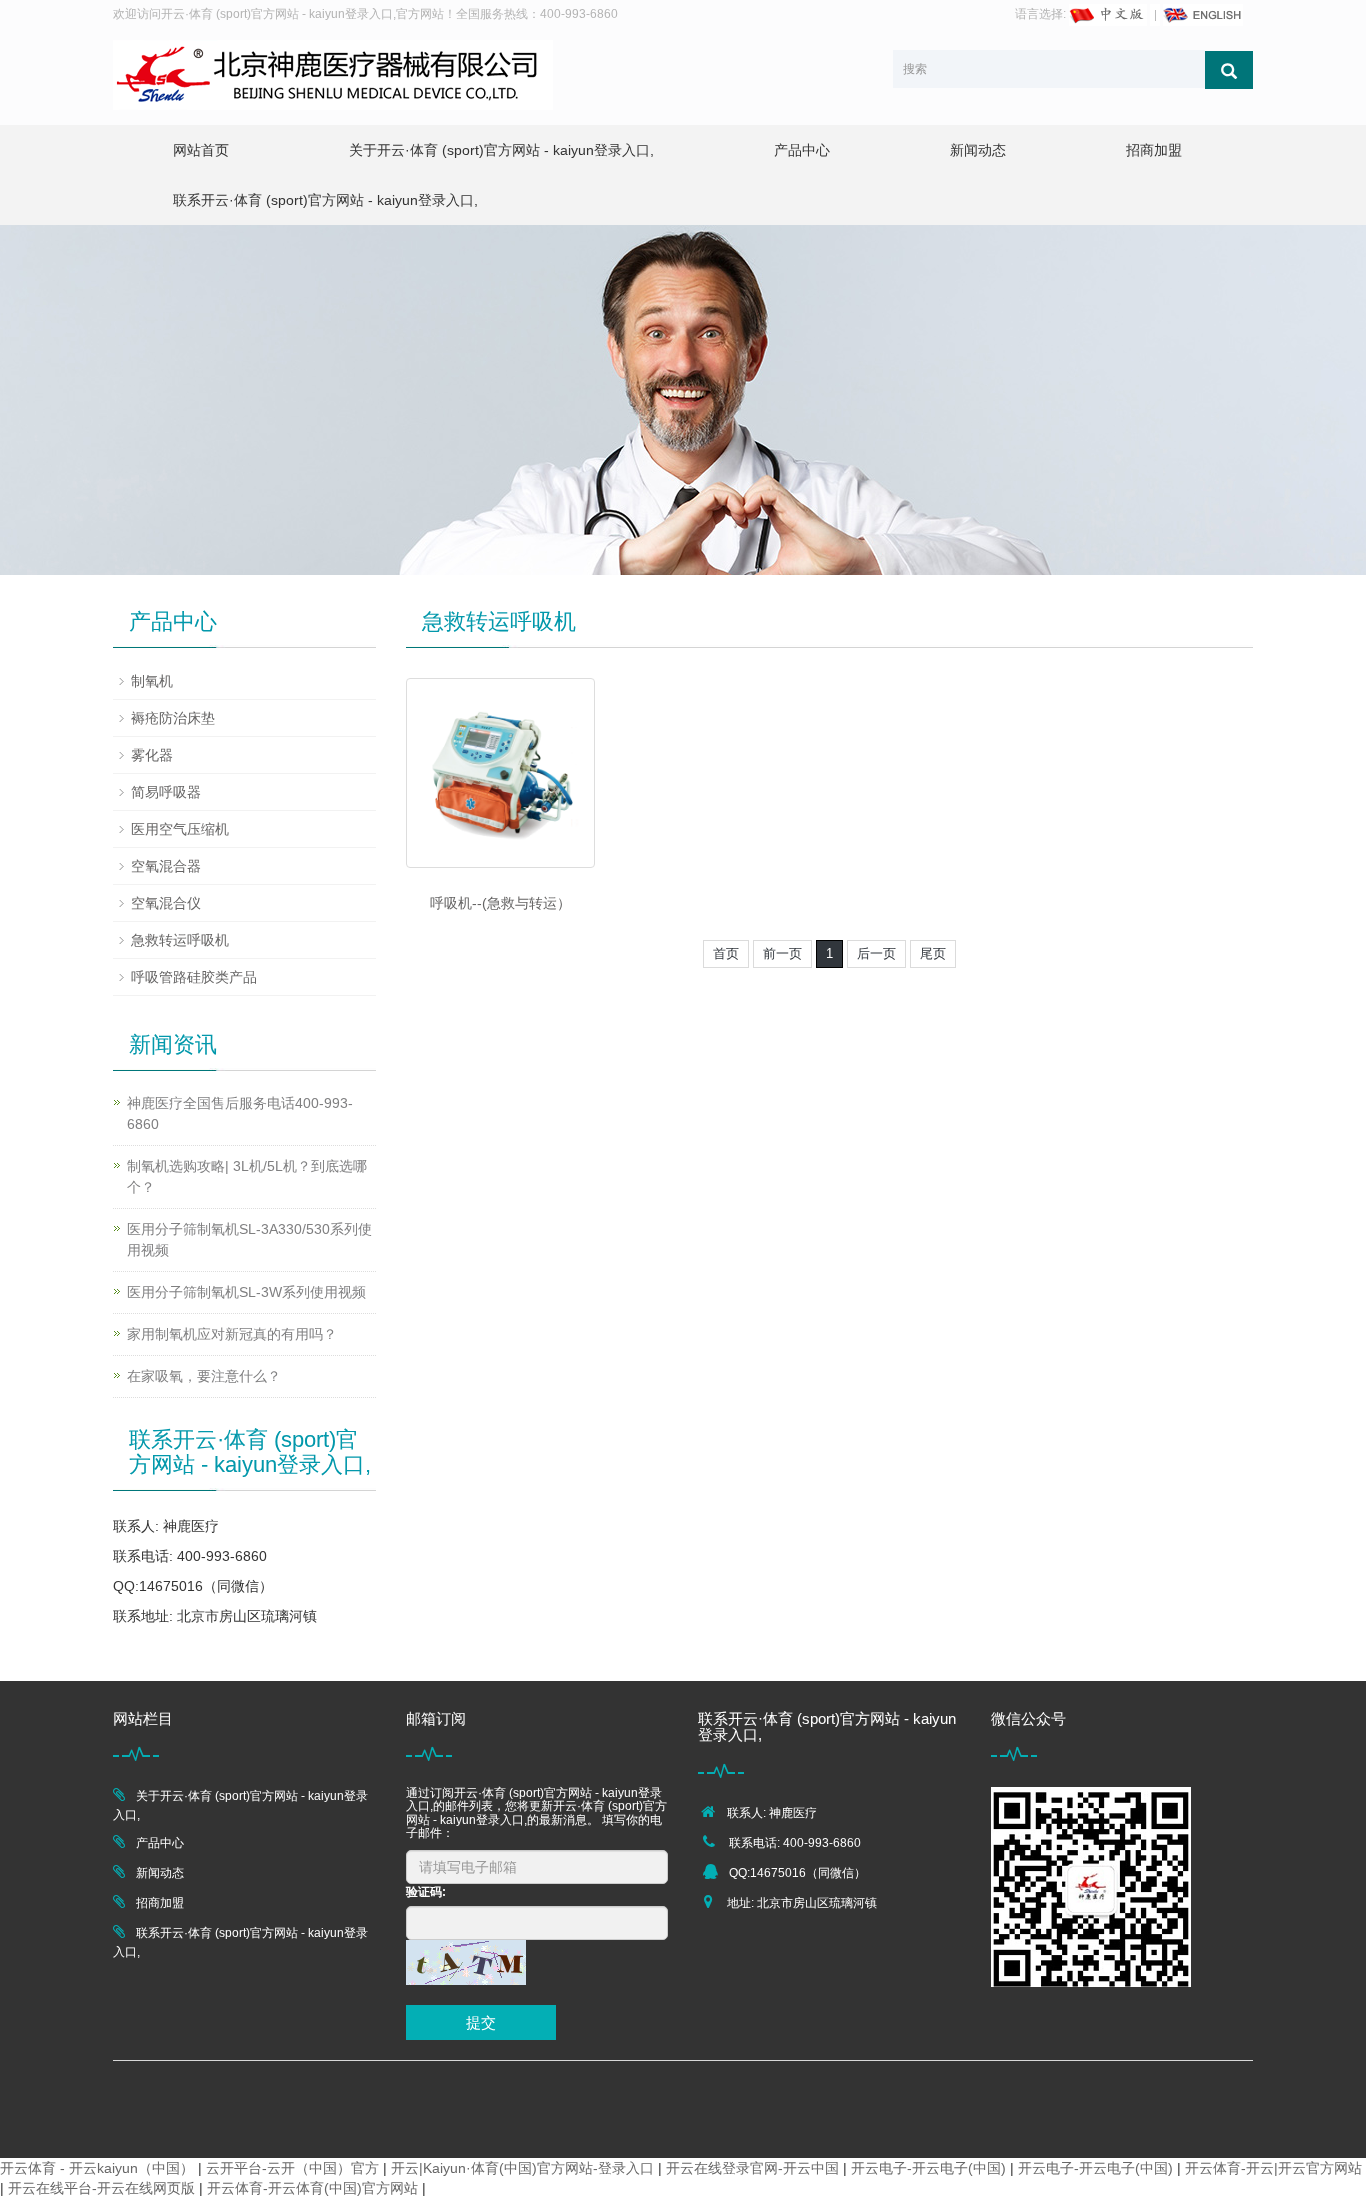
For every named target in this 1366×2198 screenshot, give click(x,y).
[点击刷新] (466, 1962)
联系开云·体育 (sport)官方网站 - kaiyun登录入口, (325, 200)
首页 (726, 953)
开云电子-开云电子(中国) (928, 2168)
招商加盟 (1154, 150)
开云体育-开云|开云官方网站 (1273, 2168)
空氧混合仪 (166, 903)
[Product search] (1229, 70)
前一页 (782, 953)
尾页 (933, 953)
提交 (481, 2022)
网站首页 (201, 150)
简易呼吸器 (166, 792)
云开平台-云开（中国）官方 (292, 2168)
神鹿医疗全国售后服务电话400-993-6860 (240, 1113)
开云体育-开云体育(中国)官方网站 (312, 2188)
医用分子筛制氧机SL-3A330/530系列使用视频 (249, 1239)
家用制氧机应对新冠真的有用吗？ (232, 1334)
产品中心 (802, 150)
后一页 (876, 953)
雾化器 (152, 755)
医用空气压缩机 (180, 829)
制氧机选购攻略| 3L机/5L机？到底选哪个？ (247, 1176)
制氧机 (152, 681)
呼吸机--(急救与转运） (500, 903)
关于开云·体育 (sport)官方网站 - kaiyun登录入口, (501, 150)
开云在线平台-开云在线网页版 (101, 2188)
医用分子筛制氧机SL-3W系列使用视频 (246, 1292)
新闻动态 (978, 150)
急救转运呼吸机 (180, 940)
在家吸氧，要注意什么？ (204, 1376)
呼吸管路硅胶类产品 (194, 977)
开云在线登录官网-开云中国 (752, 2168)
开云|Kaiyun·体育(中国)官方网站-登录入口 (522, 2168)
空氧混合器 (166, 866)
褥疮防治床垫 (173, 718)
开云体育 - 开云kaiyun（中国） (97, 2168)
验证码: (426, 1892)
